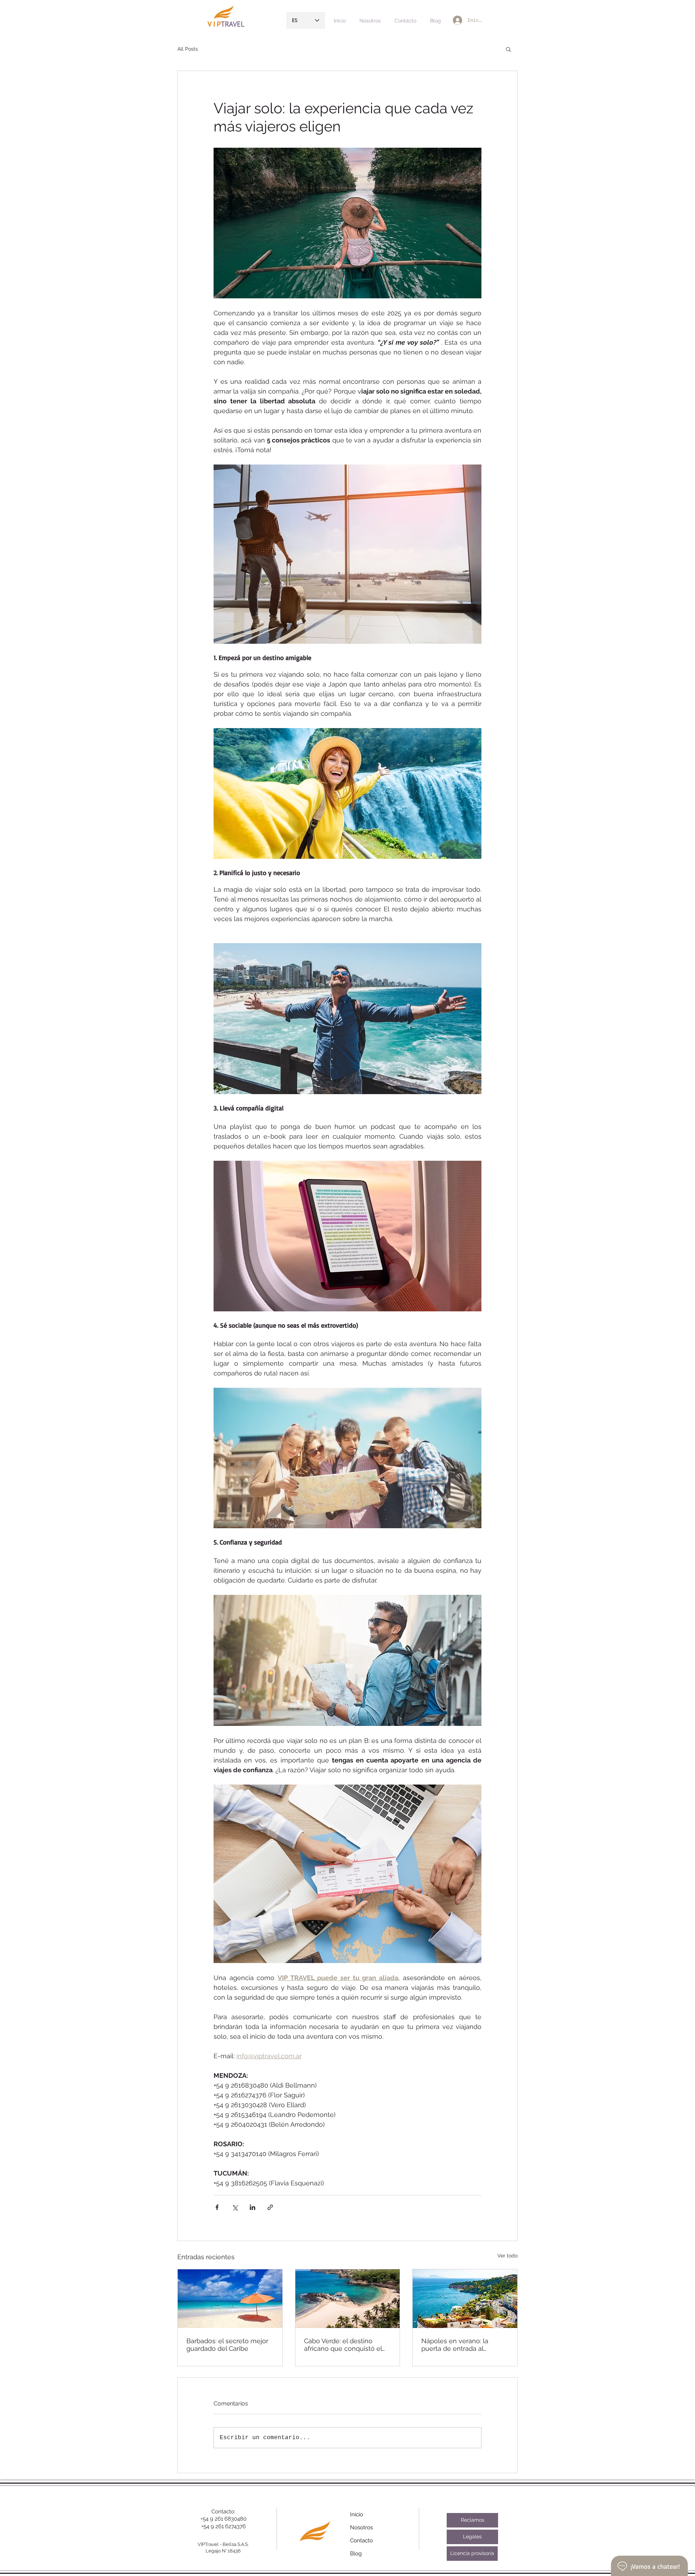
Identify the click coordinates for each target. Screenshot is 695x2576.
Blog (356, 2554)
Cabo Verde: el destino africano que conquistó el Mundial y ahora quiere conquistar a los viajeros (343, 2345)
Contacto (361, 2541)
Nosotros (361, 2527)
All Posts (188, 49)
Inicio (357, 2514)
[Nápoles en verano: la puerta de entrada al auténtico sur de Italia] (465, 2299)
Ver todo (507, 2256)
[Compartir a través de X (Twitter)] (235, 2207)
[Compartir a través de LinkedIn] (252, 2207)
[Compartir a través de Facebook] (217, 2207)
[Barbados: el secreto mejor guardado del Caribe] (230, 2299)
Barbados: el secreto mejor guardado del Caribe (227, 2345)
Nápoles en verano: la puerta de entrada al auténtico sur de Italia (455, 2345)
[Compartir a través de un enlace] (270, 2207)
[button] (508, 49)
